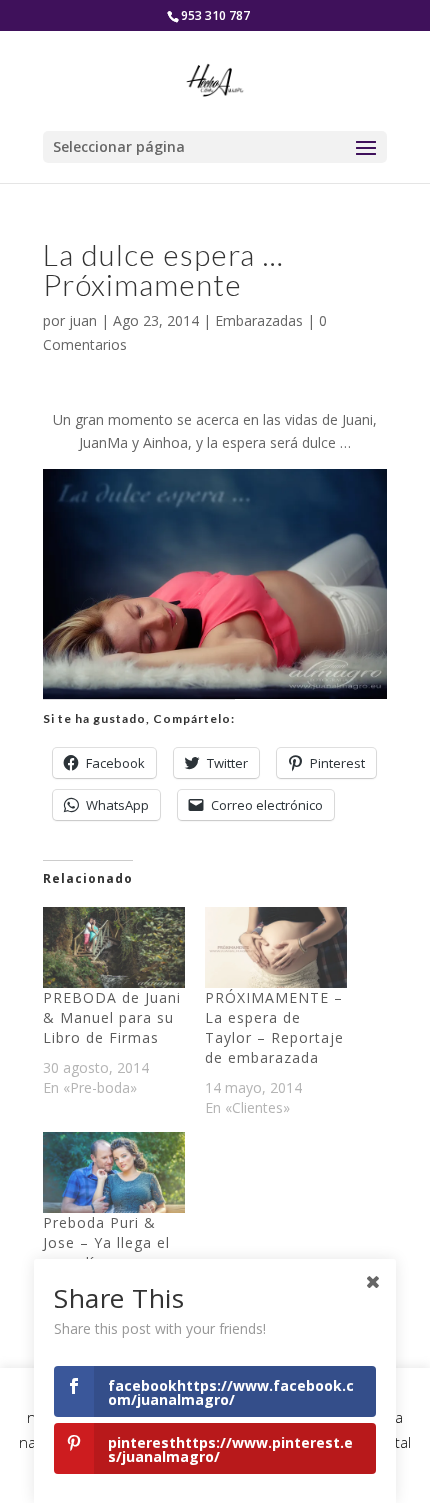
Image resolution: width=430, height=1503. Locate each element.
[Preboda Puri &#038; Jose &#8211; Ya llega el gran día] (114, 1172)
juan (83, 320)
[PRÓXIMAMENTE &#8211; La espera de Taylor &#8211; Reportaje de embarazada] (276, 947)
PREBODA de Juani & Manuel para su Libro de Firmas (112, 1017)
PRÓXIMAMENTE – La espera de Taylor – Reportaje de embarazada (274, 1027)
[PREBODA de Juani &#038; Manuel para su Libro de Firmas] (114, 947)
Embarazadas (259, 320)
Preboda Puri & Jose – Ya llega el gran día (106, 1242)
